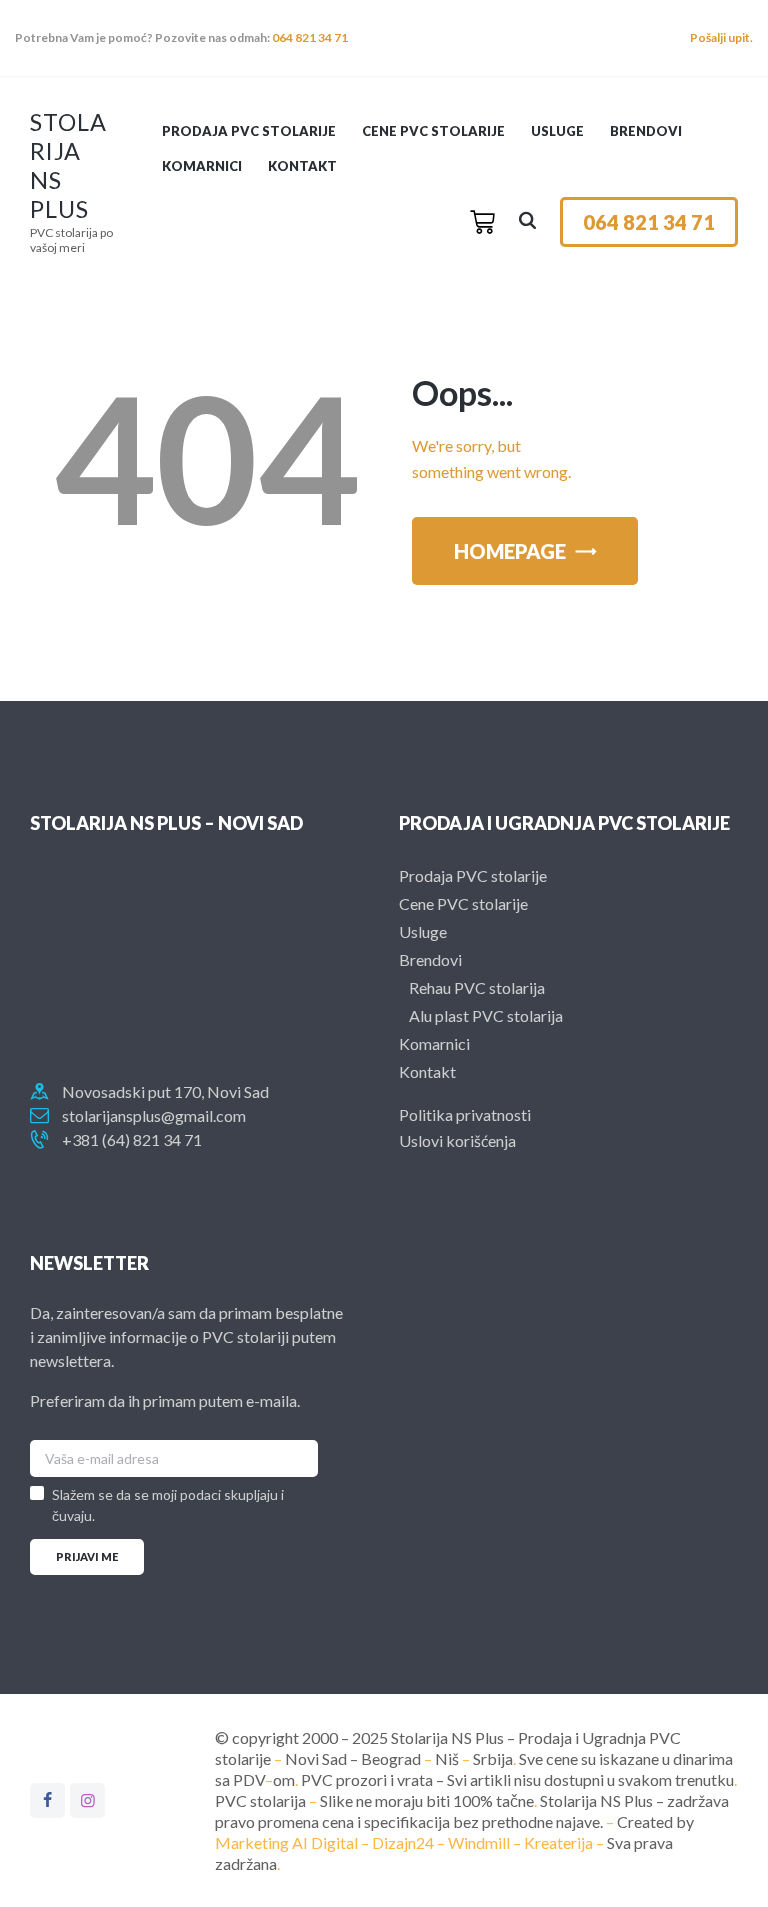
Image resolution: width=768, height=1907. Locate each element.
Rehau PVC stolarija (477, 987)
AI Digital (325, 1842)
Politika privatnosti (465, 1114)
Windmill (479, 1842)
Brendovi (430, 959)
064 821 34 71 (310, 37)
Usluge (423, 931)
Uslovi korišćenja (457, 1140)
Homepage (510, 551)
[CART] (482, 222)
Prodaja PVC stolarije (473, 875)
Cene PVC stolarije (463, 903)
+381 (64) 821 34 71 (132, 1139)
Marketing (252, 1842)
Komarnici (434, 1043)
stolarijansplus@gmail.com (154, 1115)
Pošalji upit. (721, 37)
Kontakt (427, 1071)
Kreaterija (558, 1842)
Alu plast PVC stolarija (486, 1015)
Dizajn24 (403, 1842)
